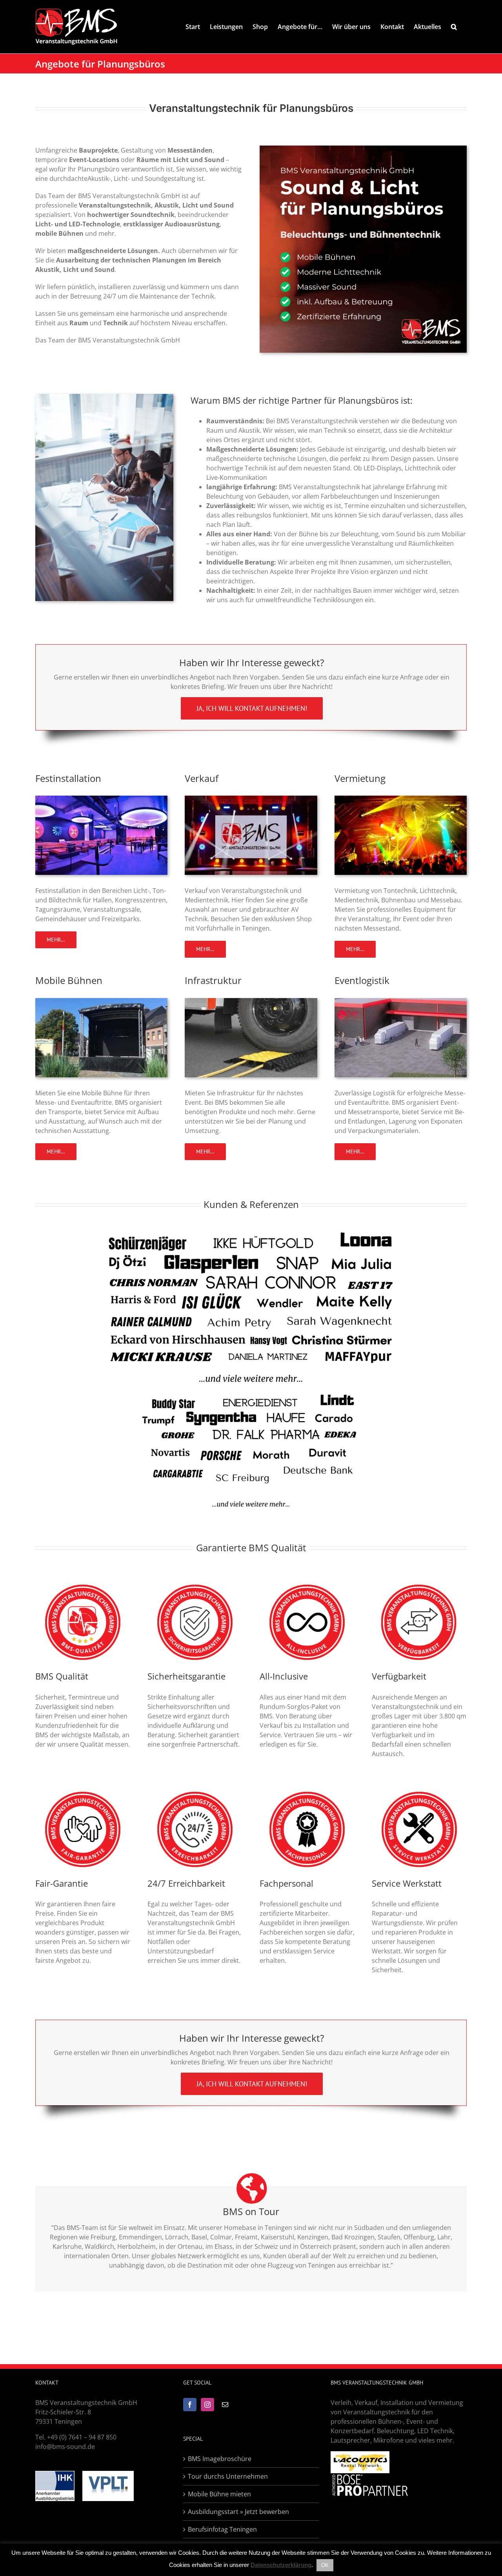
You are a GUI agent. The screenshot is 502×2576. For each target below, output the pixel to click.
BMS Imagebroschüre (220, 2459)
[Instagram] (207, 2405)
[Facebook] (190, 2405)
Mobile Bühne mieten (219, 2494)
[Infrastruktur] (251, 1001)
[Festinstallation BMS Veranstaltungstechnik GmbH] (101, 799)
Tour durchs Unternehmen (228, 2476)
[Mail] (225, 2405)
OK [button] (325, 2565)
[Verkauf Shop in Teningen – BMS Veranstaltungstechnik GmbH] (251, 799)
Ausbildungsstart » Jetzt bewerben (238, 2512)
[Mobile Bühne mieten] (101, 1001)
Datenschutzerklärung (281, 2565)
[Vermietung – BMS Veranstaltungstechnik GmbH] (401, 799)
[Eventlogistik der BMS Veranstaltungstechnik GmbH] (401, 1001)
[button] (454, 27)
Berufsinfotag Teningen (222, 2529)
